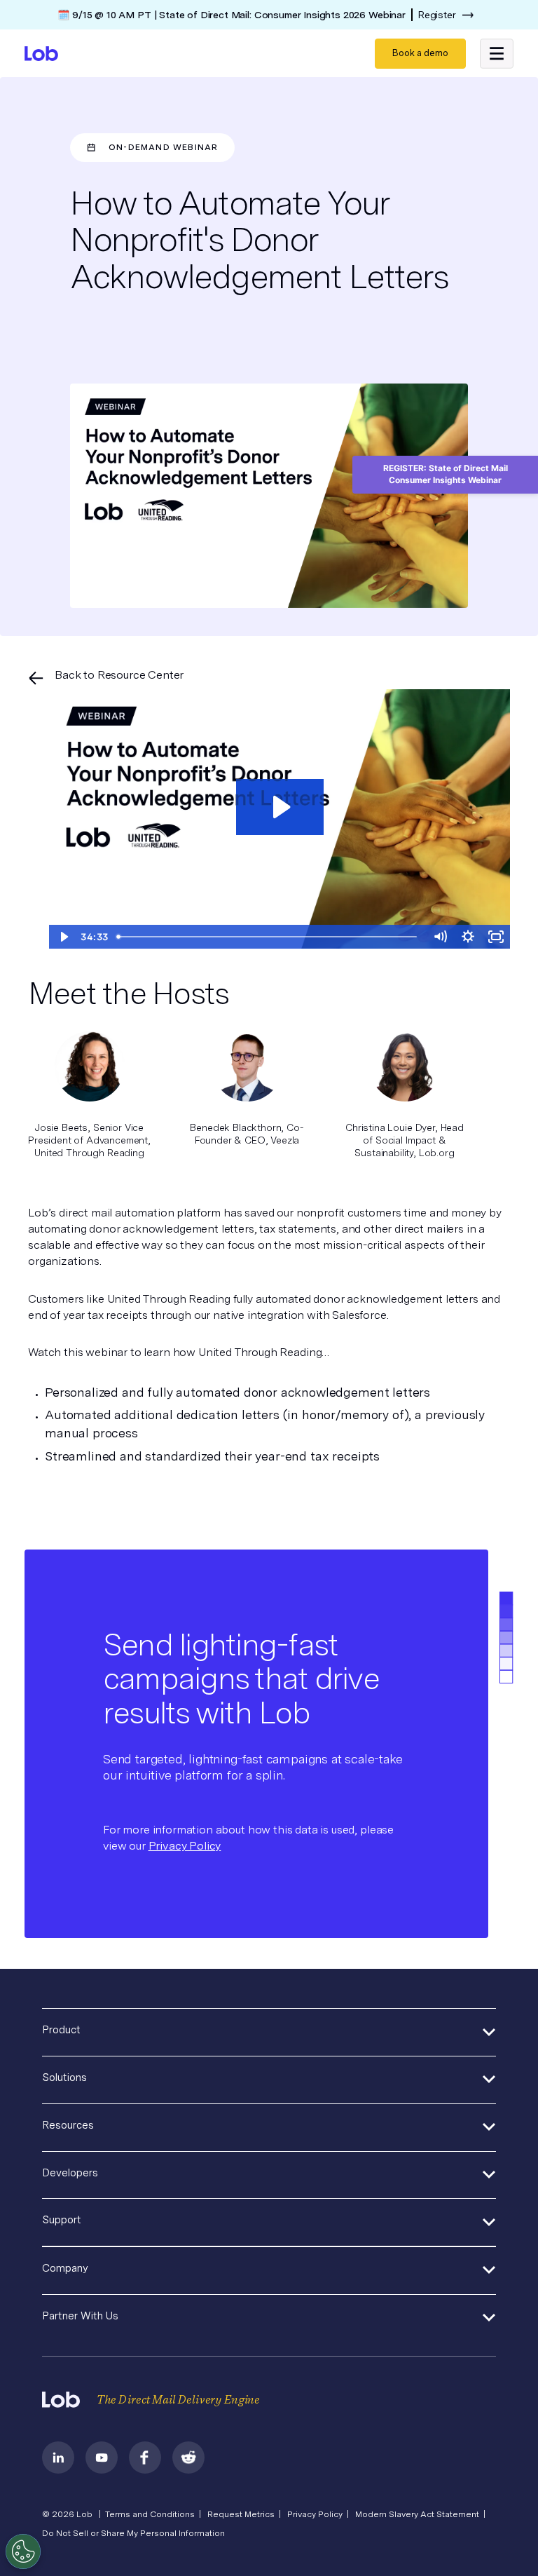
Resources (68, 2125)
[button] (497, 53)
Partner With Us (80, 2316)
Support (62, 2220)
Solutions (64, 2077)
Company (65, 2268)
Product (61, 2030)
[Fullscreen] (496, 937)
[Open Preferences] (23, 2551)
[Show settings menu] (468, 937)
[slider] (269, 937)
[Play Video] (63, 937)
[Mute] (440, 937)
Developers (70, 2173)
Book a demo (420, 53)
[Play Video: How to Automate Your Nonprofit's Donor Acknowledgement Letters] (280, 807)
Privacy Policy (185, 1846)
